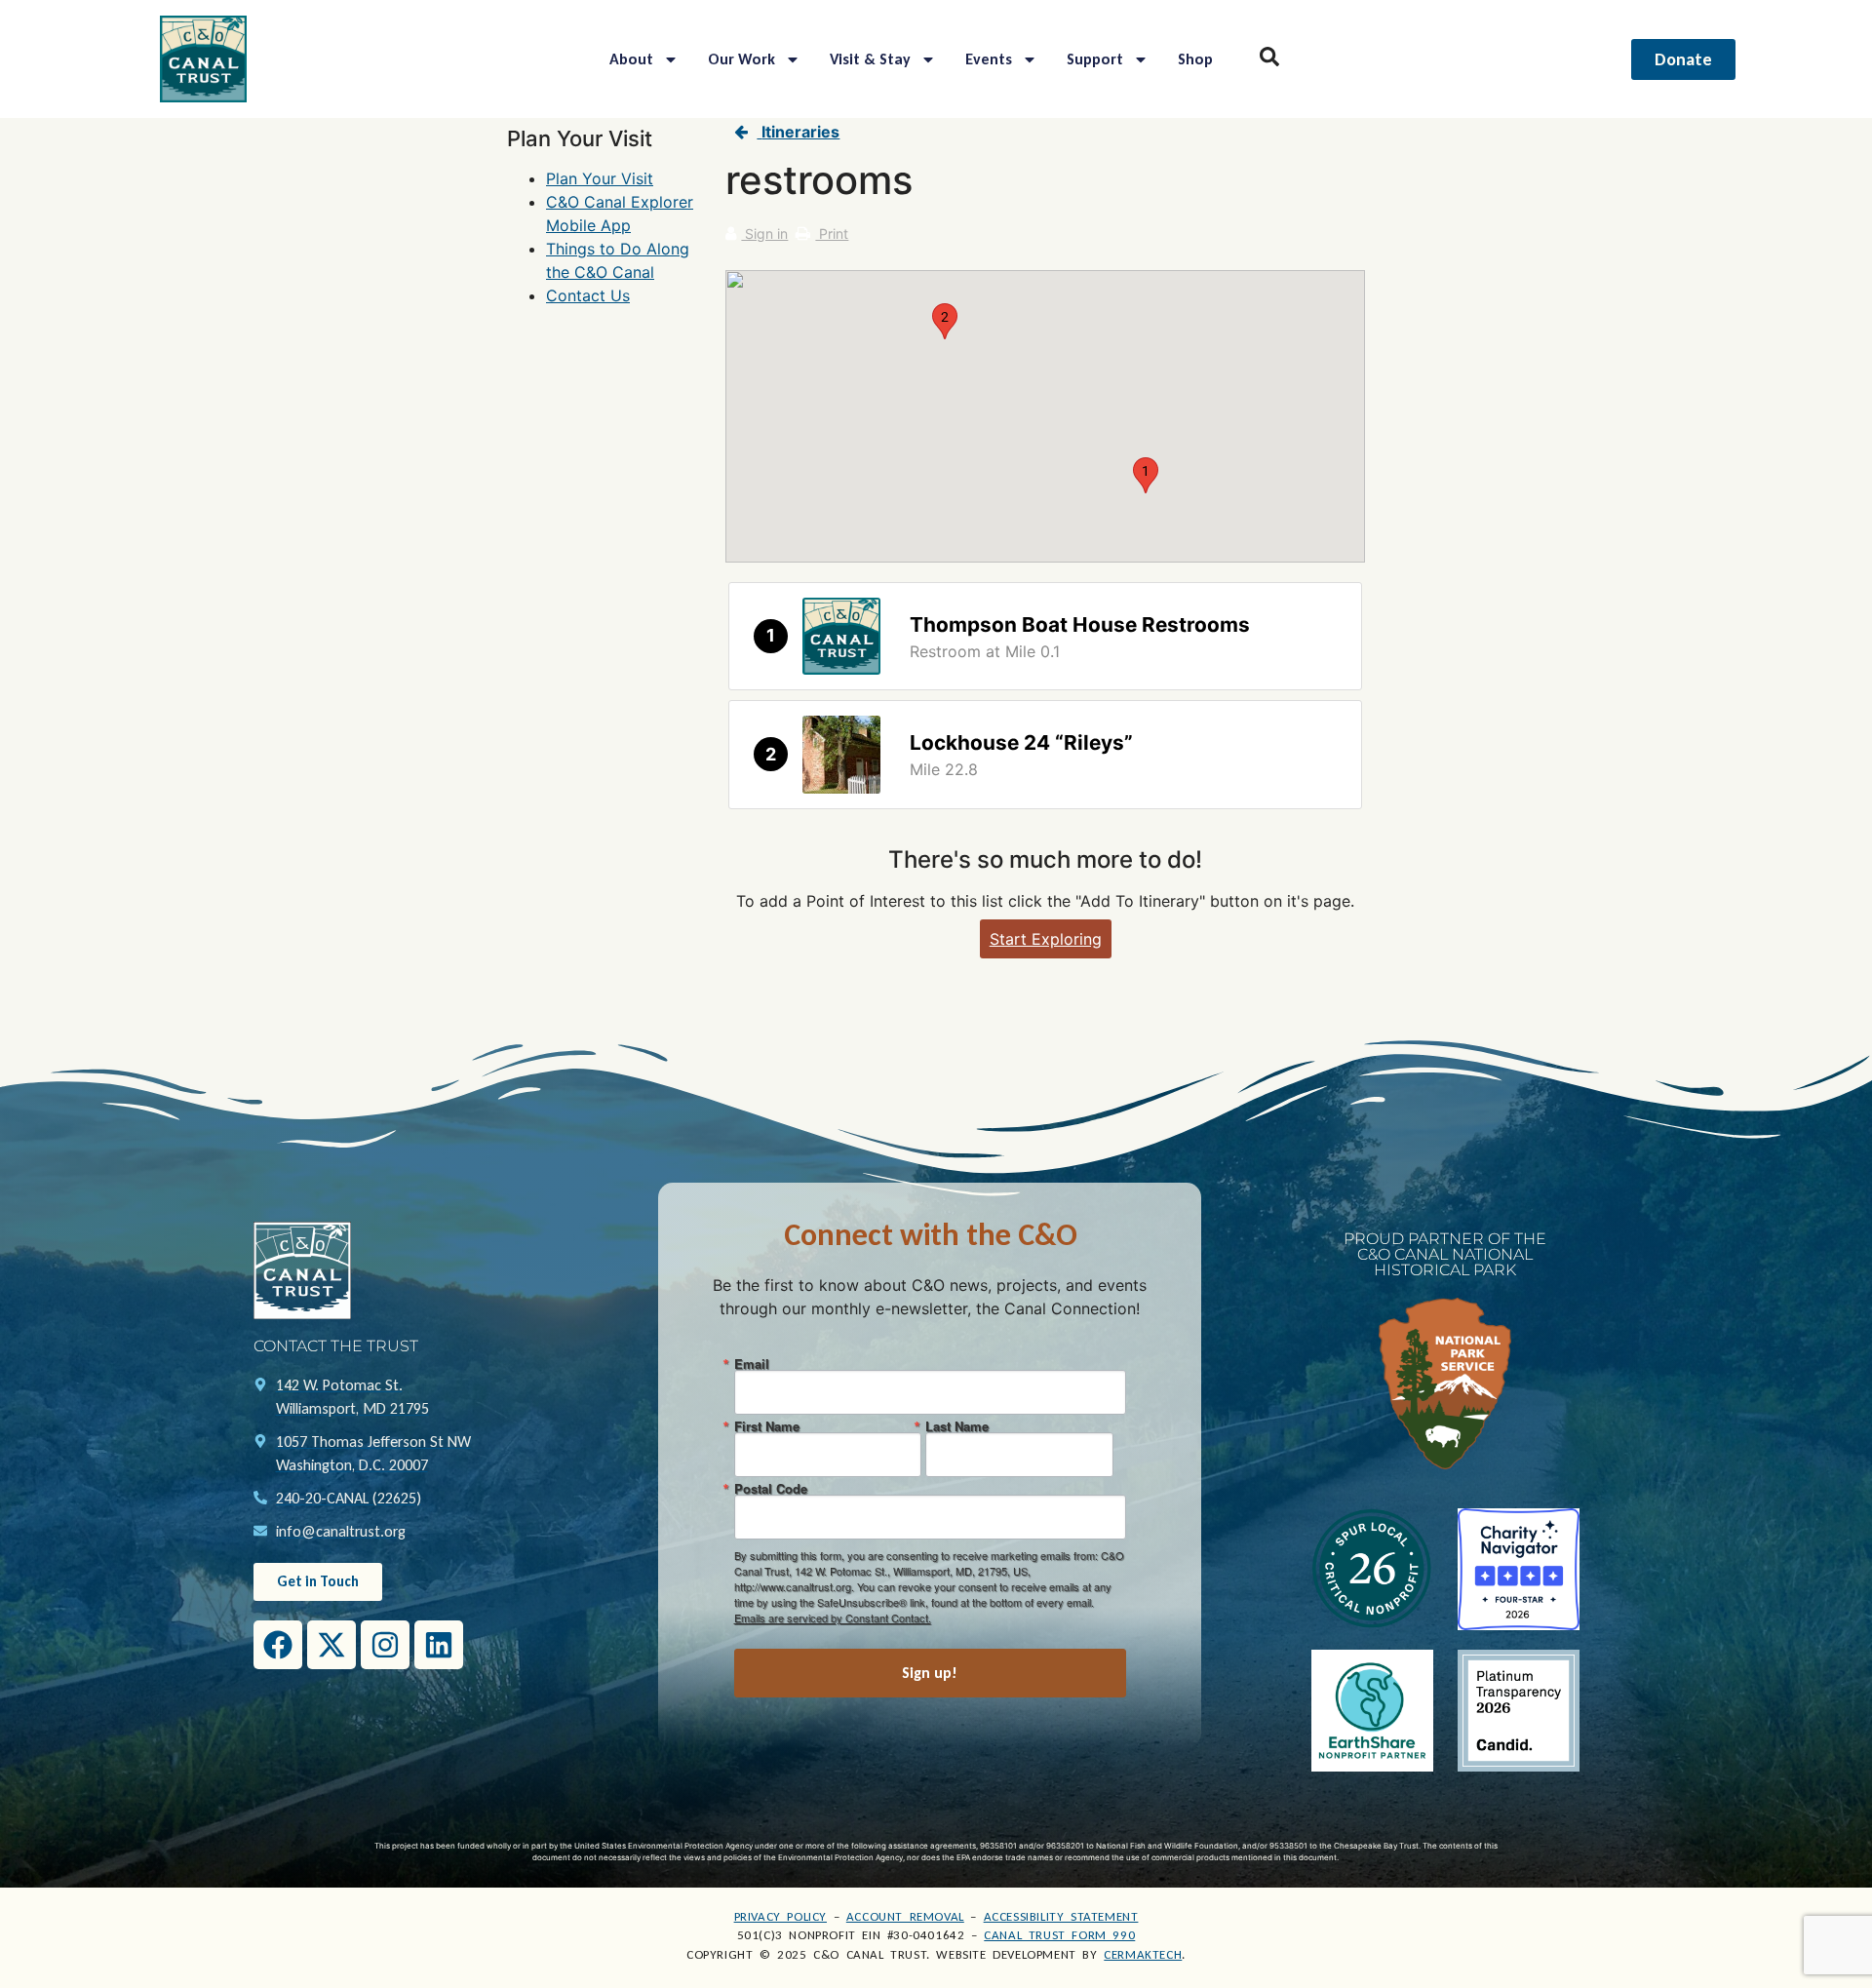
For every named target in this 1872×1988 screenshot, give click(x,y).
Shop (1195, 59)
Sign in (764, 234)
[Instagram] (385, 1645)
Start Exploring (1046, 939)
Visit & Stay (870, 59)
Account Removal (905, 1916)
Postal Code (771, 1488)
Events (989, 59)
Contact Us (588, 295)
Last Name (957, 1426)
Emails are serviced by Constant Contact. (833, 1618)
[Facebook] (278, 1645)
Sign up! (930, 1673)
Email (752, 1364)
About (631, 59)
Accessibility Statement (1061, 1916)
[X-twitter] (331, 1645)
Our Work (741, 59)
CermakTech (1143, 1954)
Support (1095, 59)
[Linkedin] (439, 1645)
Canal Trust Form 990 (1059, 1935)
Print (832, 234)
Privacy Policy (780, 1916)
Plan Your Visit (600, 178)
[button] (1146, 475)
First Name (767, 1426)
